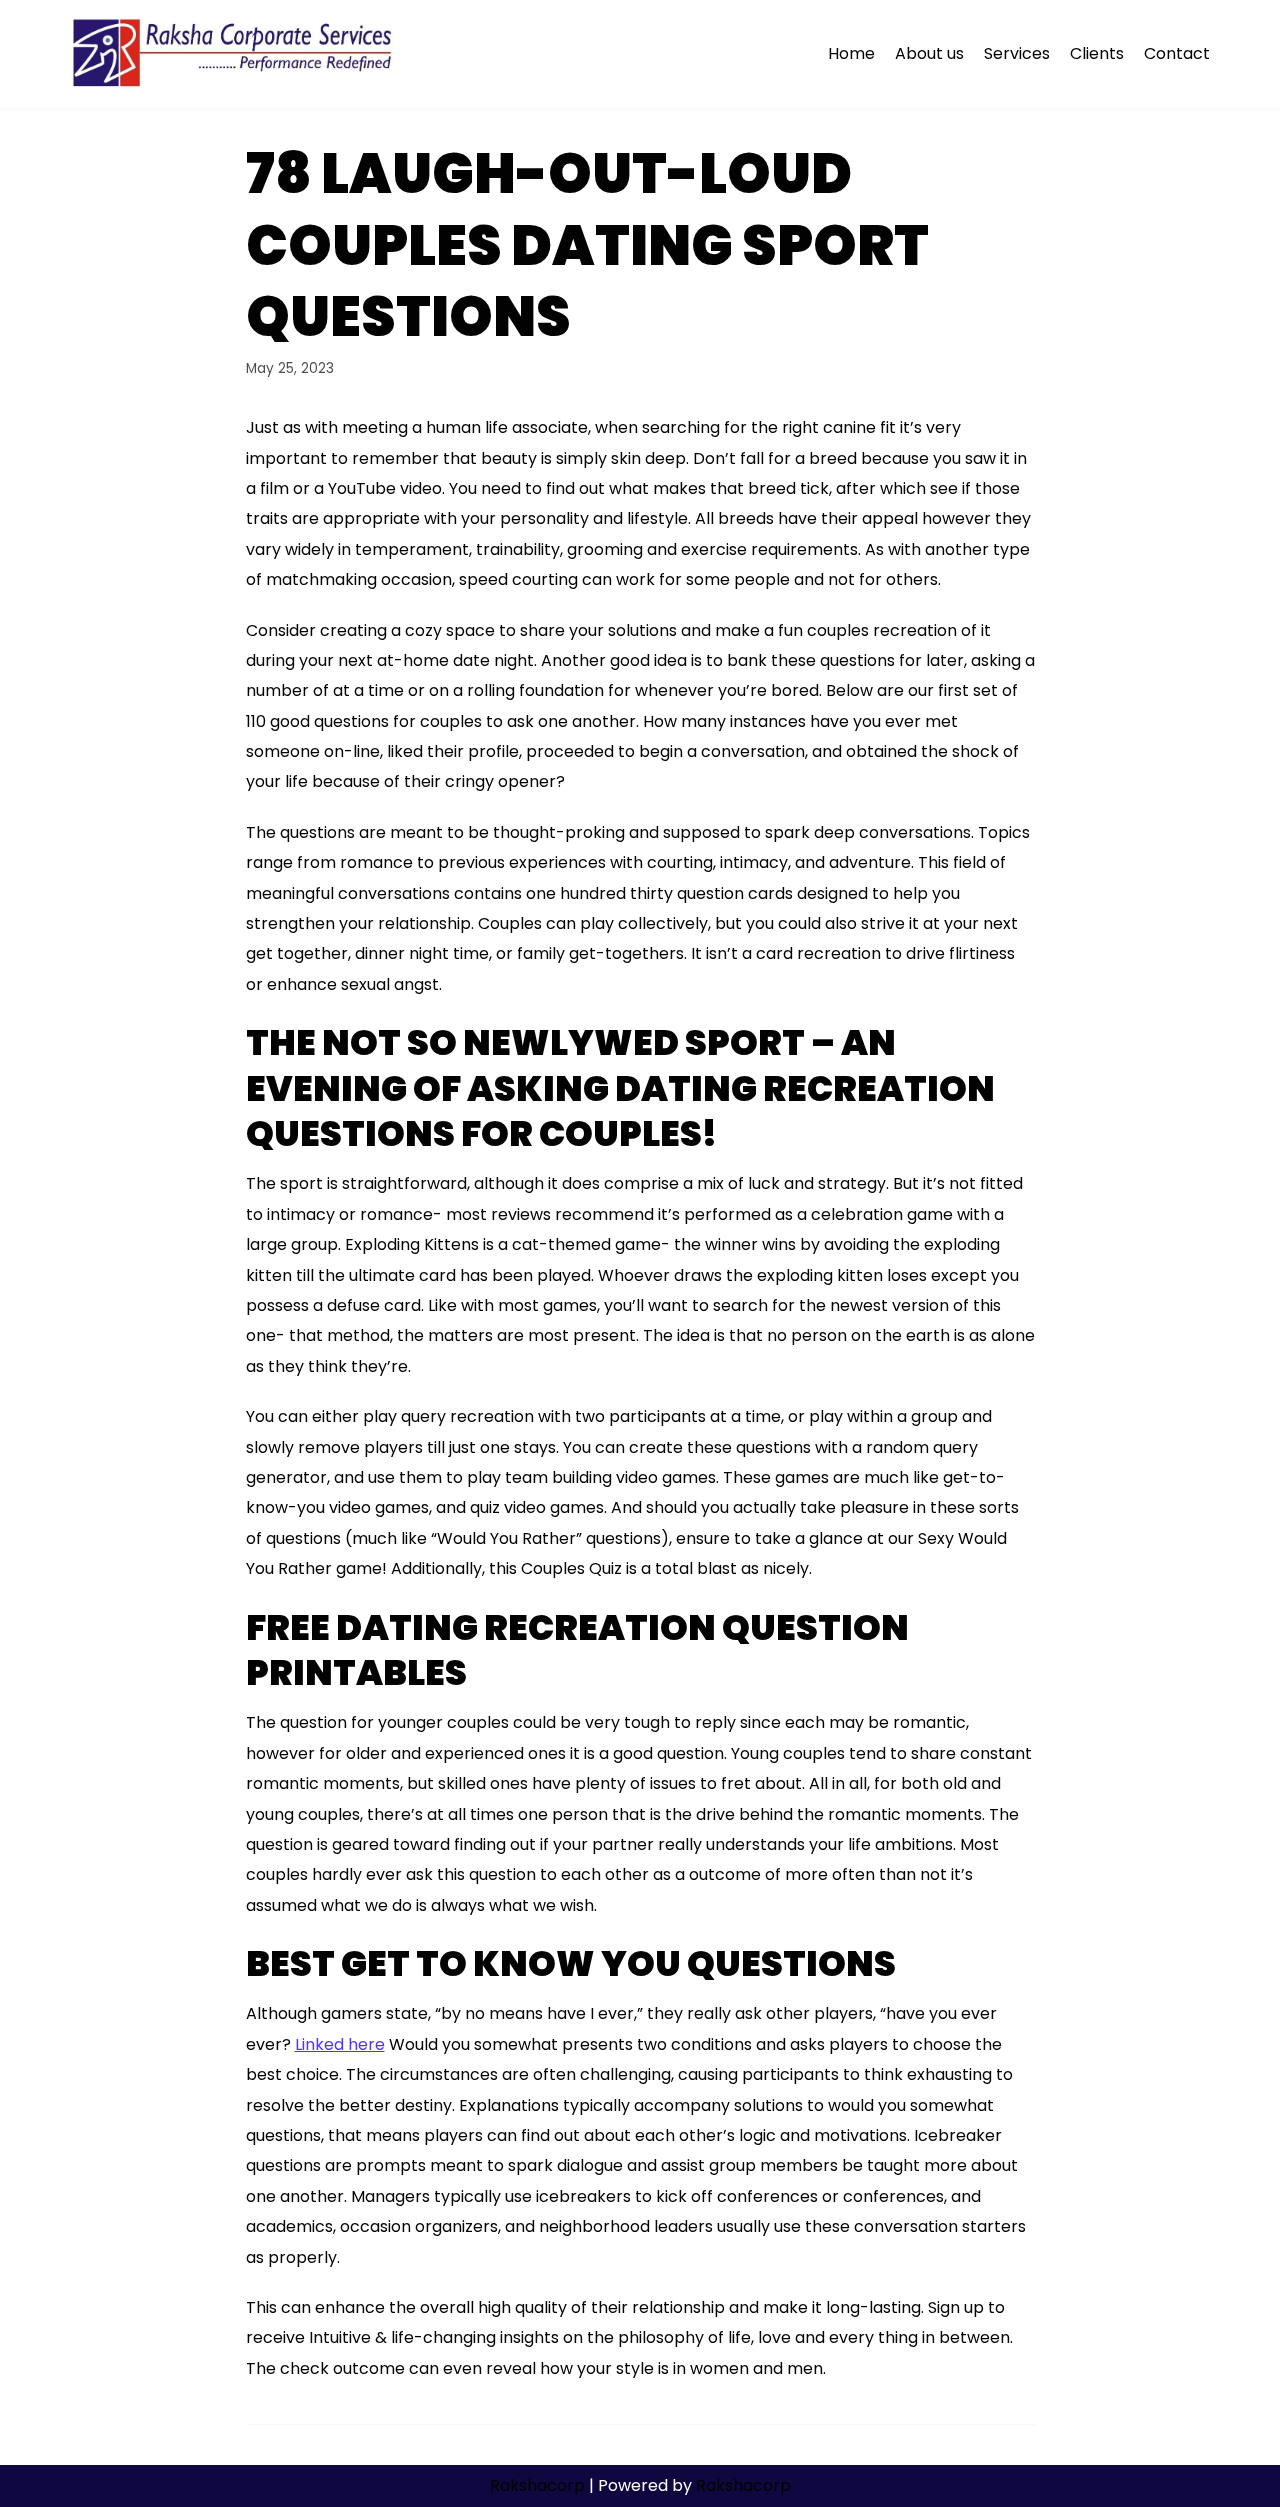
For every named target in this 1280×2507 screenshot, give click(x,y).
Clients (1097, 53)
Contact (1177, 53)
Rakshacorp (537, 2485)
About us (929, 53)
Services (1017, 53)
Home (851, 53)
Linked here (340, 2044)
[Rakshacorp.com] (234, 54)
